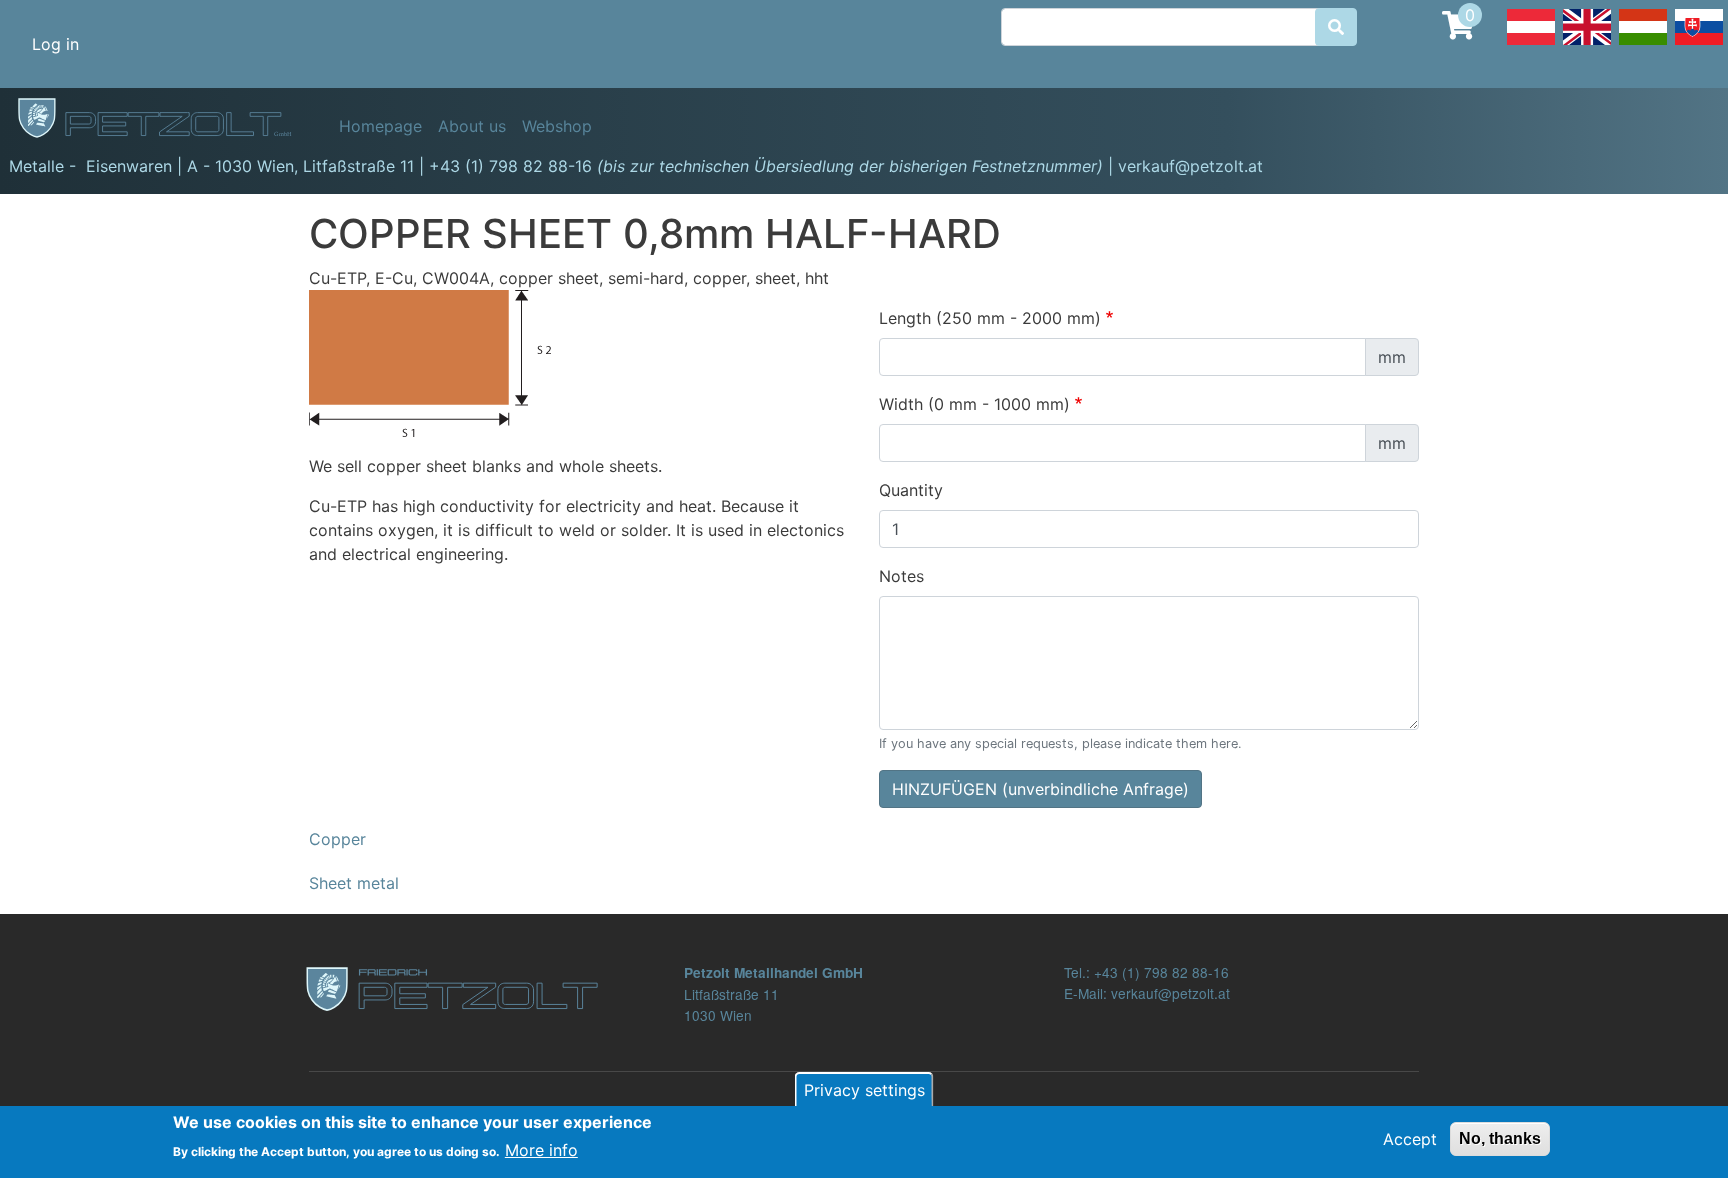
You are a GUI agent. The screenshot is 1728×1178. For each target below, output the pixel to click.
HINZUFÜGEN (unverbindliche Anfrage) (1040, 789)
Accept (1410, 1139)
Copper (337, 839)
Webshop (557, 126)
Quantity (911, 490)
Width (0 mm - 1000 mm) (974, 404)
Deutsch (1531, 44)
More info (541, 1150)
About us (472, 126)
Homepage (380, 126)
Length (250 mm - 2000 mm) (990, 318)
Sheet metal (354, 883)
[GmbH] (166, 119)
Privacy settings (864, 1090)
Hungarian (1643, 44)
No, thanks (1500, 1138)
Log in (55, 44)
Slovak (1699, 44)
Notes (901, 576)
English (1587, 44)
